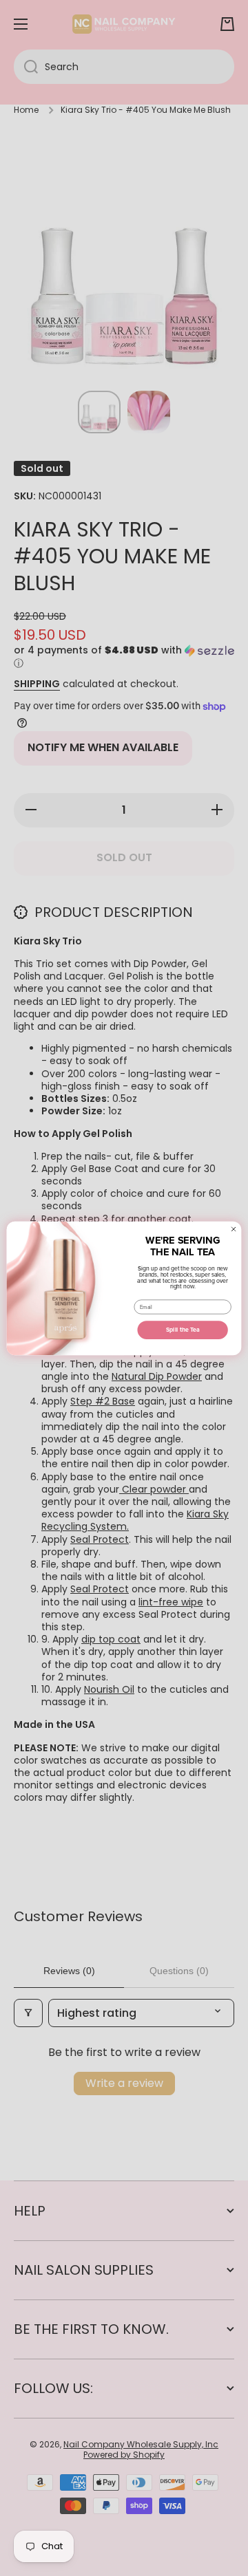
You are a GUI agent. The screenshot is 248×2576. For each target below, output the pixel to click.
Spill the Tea (183, 1330)
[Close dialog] (234, 1229)
